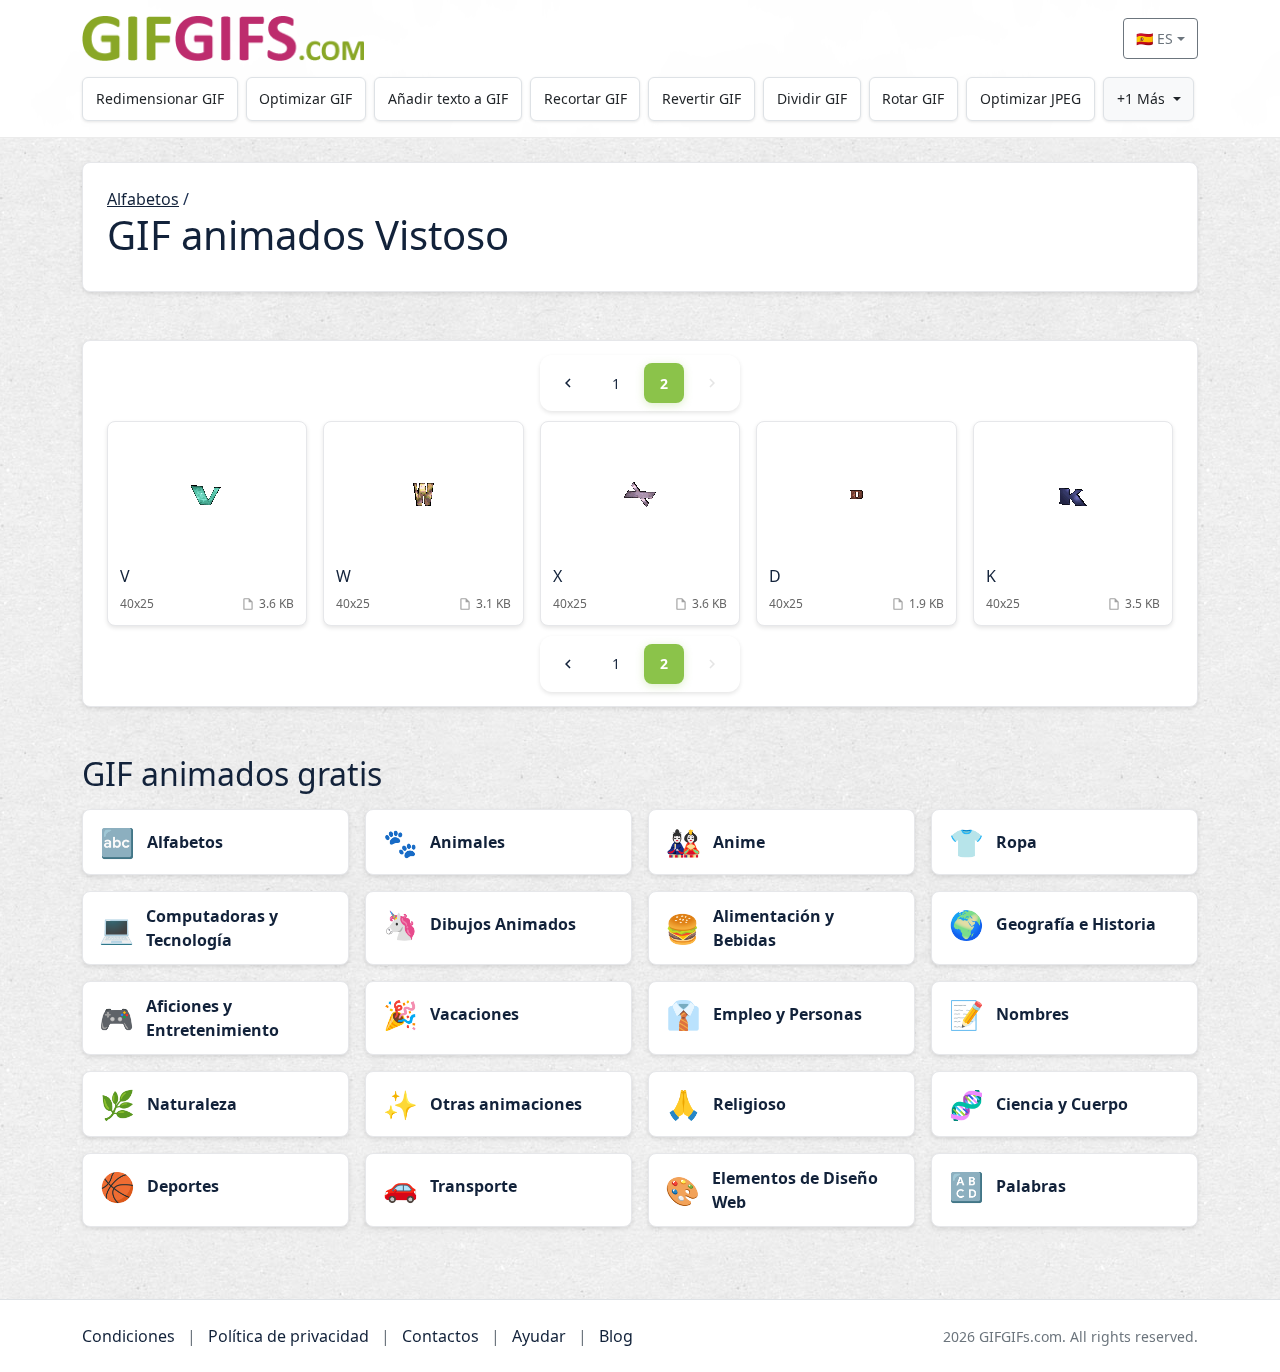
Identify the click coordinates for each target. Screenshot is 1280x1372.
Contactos (440, 1336)
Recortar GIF (585, 98)
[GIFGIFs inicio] (223, 38)
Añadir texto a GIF (448, 98)
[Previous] (568, 383)
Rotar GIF (913, 98)
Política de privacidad (288, 1336)
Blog (616, 1336)
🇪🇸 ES (1154, 38)
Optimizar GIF (305, 98)
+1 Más (1141, 98)
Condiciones (128, 1336)
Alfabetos (143, 199)
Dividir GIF (812, 98)
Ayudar (539, 1336)
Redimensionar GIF (160, 98)
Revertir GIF (701, 98)
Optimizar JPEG (1030, 98)
